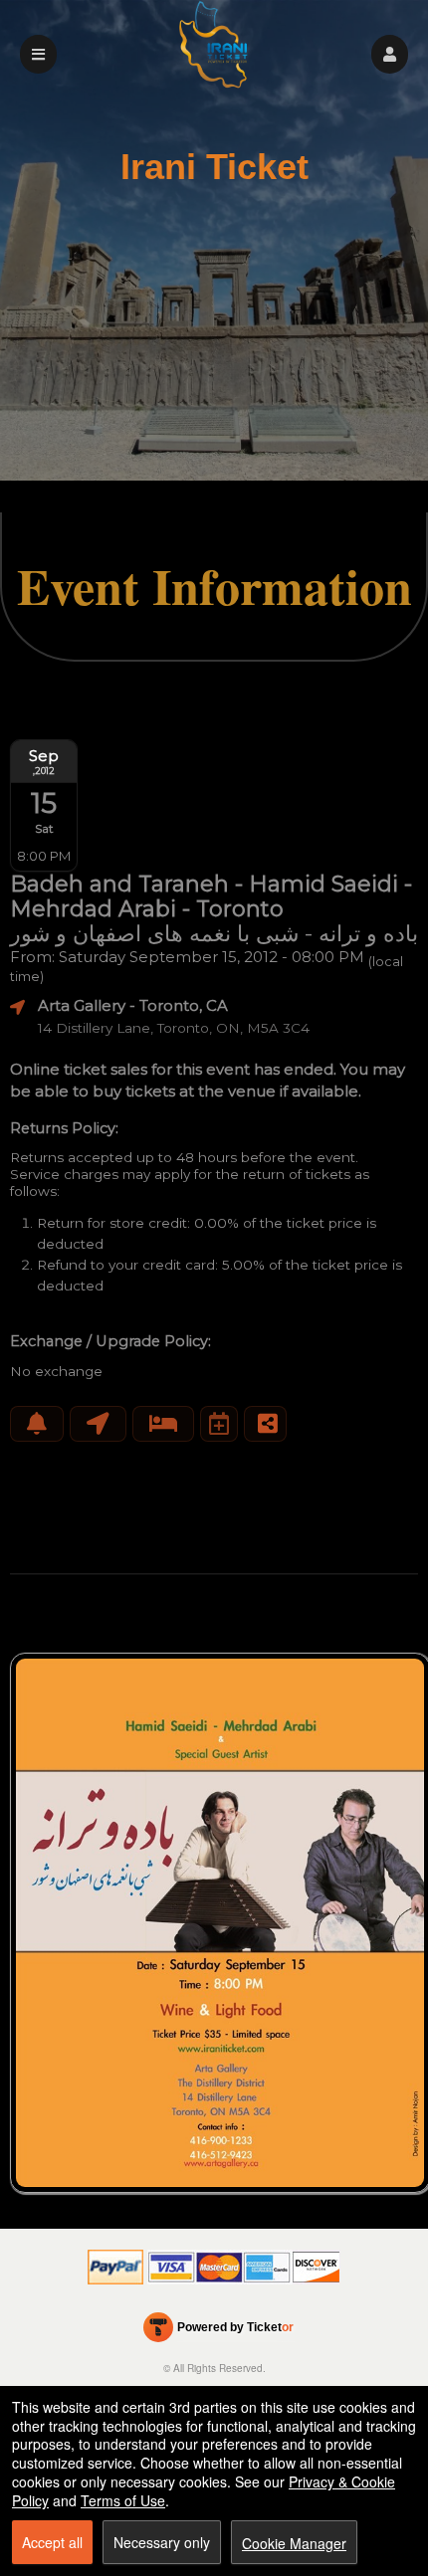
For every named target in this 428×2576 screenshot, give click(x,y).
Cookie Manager (294, 2543)
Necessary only (162, 2542)
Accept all (52, 2542)
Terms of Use (123, 2500)
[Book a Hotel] (163, 1424)
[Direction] (98, 1424)
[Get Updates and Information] (37, 1424)
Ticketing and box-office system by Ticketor (218, 2331)
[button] (390, 54)
